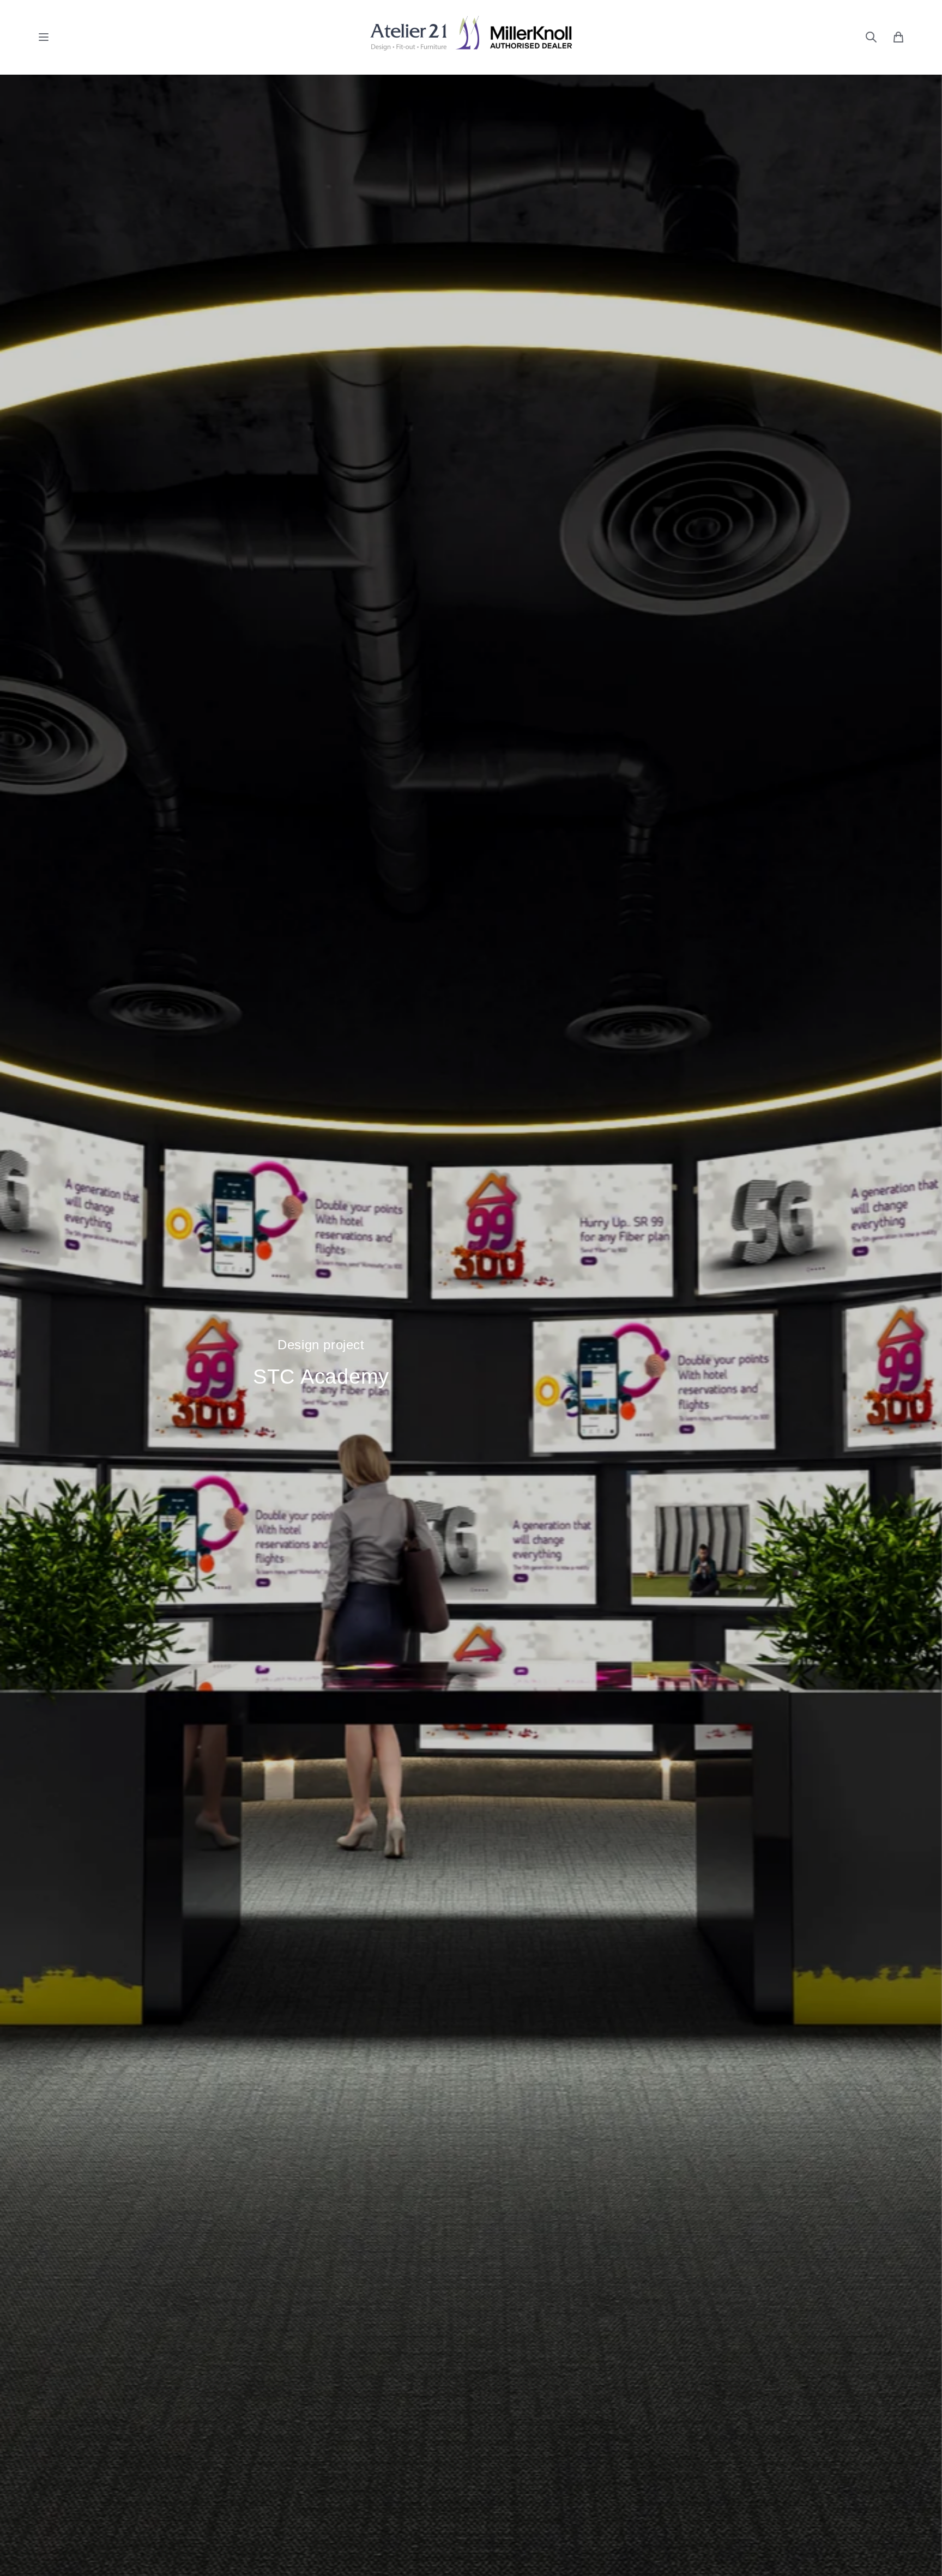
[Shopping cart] (898, 37)
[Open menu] (44, 37)
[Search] (871, 37)
